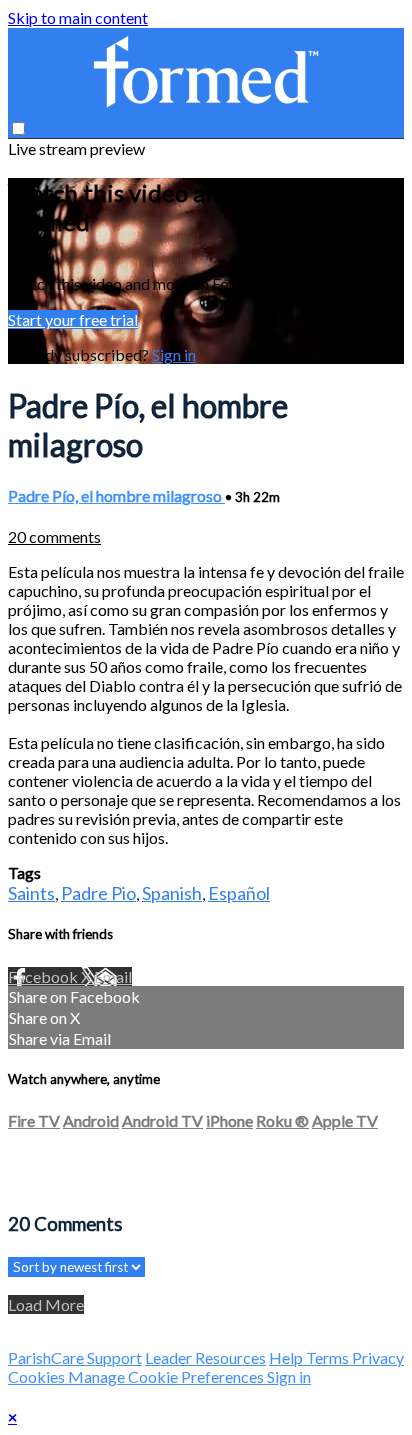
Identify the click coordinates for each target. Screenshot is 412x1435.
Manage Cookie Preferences (167, 1376)
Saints (31, 893)
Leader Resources (205, 1357)
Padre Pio (98, 893)
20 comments (54, 536)
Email (113, 976)
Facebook (44, 976)
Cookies (38, 1376)
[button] (18, 128)
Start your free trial (73, 319)
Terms (329, 1357)
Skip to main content (78, 17)
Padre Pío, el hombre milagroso (116, 495)
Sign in (174, 354)
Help (287, 1357)
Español (239, 893)
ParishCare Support (75, 1357)
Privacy (378, 1357)
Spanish (172, 893)
